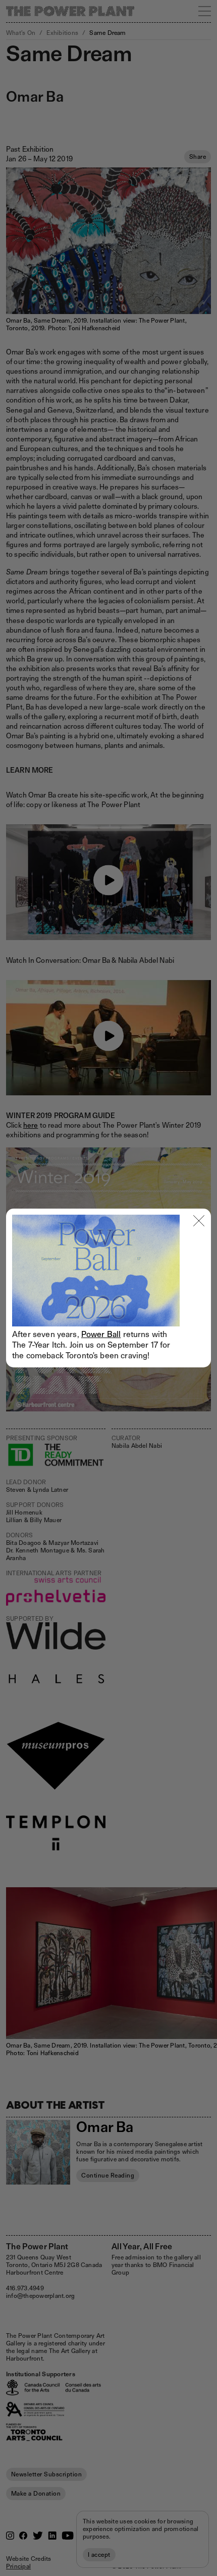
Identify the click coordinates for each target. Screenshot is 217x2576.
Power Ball (101, 1334)
